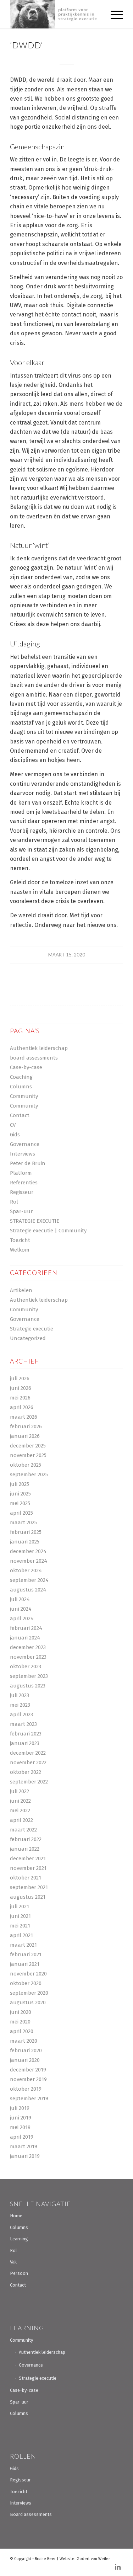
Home (16, 2216)
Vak (13, 2262)
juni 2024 (21, 1609)
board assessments (34, 1058)
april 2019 (22, 2137)
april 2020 (22, 2031)
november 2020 (28, 1974)
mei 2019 (20, 2127)
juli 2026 (20, 1378)
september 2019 (29, 2098)
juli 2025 (20, 1484)
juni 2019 (21, 2118)
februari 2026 (26, 1426)
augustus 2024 (28, 1590)
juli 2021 (20, 1906)
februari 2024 (26, 1628)
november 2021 (28, 1868)
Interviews (23, 1154)
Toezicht (20, 1240)
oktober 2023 (26, 1666)
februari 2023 (26, 1734)
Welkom (20, 1250)
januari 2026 (25, 1436)
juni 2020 (21, 2012)
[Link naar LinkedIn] (118, 2567)
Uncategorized (28, 1338)
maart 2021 (23, 1945)
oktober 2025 (26, 1465)
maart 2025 (23, 1522)
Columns (21, 1087)
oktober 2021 (26, 1878)
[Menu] (113, 14)
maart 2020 (24, 2041)
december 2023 (28, 1647)
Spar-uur (21, 1211)
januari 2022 (25, 1849)
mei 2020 (20, 2022)
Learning (19, 2239)
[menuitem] (113, 14)
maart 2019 (24, 2146)
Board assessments (31, 2514)
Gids (15, 1135)
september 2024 (29, 1580)
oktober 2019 (26, 2089)
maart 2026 (24, 1417)
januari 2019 (25, 2156)
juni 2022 (20, 1801)
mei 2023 (20, 1705)
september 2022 (29, 1782)
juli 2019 (20, 2108)
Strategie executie (32, 1329)
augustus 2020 (28, 2002)
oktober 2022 (26, 1772)
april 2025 (21, 1513)
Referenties (24, 1183)
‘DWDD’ (26, 45)
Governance (25, 1144)
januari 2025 (25, 1542)
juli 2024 (20, 1599)
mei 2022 (20, 1810)
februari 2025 (26, 1532)
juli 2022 (20, 1791)
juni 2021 (20, 1916)
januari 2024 (25, 1638)
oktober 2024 (26, 1570)
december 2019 (28, 2070)
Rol (14, 1202)
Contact (20, 1115)
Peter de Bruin (28, 1163)
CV (13, 1125)
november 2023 (28, 1657)
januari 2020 (25, 2060)
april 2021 (21, 1935)
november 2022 (28, 1762)
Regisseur (22, 1192)
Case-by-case (26, 1067)
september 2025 (29, 1474)
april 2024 (22, 1618)
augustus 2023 (28, 1686)
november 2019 (28, 2079)
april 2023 (21, 1714)
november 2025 (28, 1455)
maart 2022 (23, 1830)
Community (24, 1096)
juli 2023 (20, 1695)
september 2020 (29, 1993)
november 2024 (29, 1561)
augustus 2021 (28, 1897)
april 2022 (21, 1820)
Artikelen (21, 1290)
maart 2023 (23, 1724)
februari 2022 (26, 1839)
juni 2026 (21, 1388)
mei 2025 (20, 1503)
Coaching (21, 1077)
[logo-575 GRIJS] (55, 14)
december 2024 (28, 1551)
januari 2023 (25, 1743)
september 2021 (29, 1887)
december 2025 (28, 1446)
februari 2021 (26, 1954)
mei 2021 (20, 1926)
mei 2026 (20, 1398)
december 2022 (28, 1753)
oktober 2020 (26, 1983)
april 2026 (22, 1407)
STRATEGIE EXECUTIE (35, 1221)
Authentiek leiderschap (39, 1048)
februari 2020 (26, 2050)
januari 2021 (25, 1964)
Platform (21, 1173)
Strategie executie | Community (48, 1231)
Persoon (19, 2273)
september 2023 (29, 1676)
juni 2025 (20, 1494)
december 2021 (28, 1858)
